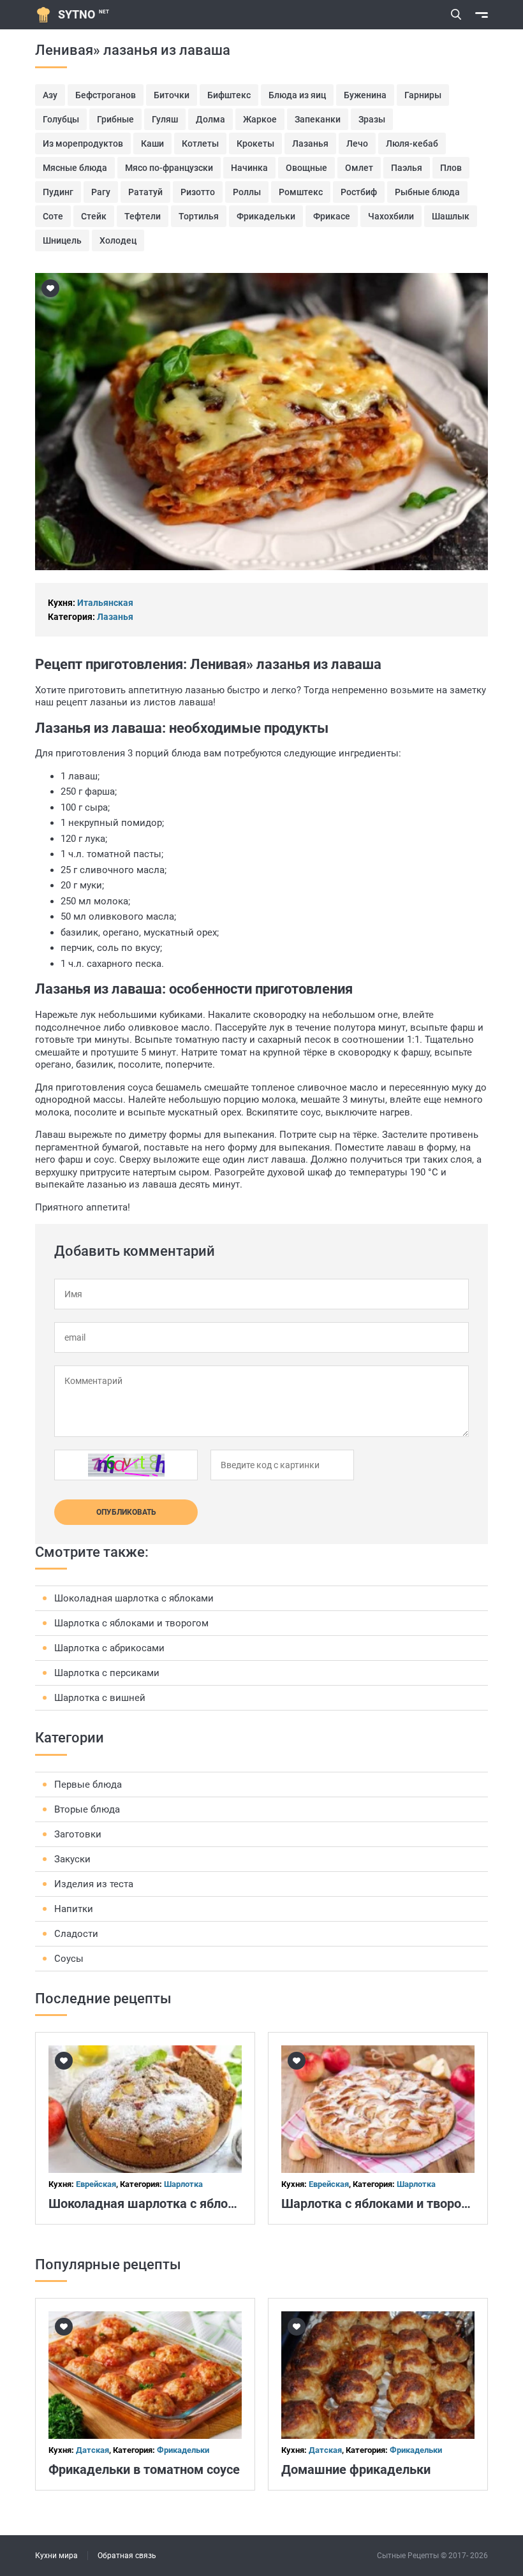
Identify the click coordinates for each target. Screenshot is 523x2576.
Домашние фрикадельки (356, 2469)
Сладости (76, 1934)
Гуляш (165, 119)
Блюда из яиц (297, 95)
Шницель (62, 240)
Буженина (365, 95)
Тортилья (199, 216)
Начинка (249, 168)
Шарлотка (183, 2184)
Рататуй (145, 192)
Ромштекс (301, 192)
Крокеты (255, 144)
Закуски (72, 1859)
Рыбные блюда (427, 192)
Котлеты (200, 144)
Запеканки (318, 119)
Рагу (101, 192)
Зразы (372, 119)
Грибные (115, 119)
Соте (53, 216)
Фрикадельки (266, 216)
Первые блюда (88, 1785)
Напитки (74, 1909)
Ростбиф (359, 192)
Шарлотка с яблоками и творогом (131, 1623)
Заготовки (78, 1834)
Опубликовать (126, 1512)
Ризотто (198, 192)
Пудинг (58, 192)
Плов (451, 168)
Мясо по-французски (169, 168)
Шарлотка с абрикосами (109, 1648)
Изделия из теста (94, 1884)
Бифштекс (229, 95)
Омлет (359, 168)
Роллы (247, 192)
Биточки (172, 95)
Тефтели (143, 216)
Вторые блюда (87, 1809)
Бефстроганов (106, 95)
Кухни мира (56, 2556)
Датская (92, 2450)
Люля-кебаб (412, 144)
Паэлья (407, 168)
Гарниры (423, 95)
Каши (152, 144)
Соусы (69, 1959)
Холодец (118, 240)
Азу (50, 95)
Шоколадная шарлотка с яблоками (134, 1598)
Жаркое (260, 119)
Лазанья (310, 144)
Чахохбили (391, 216)
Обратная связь (127, 2556)
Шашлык (451, 216)
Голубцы (61, 119)
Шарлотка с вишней (100, 1698)
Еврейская (96, 2184)
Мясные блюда (75, 168)
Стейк (94, 216)
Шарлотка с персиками (107, 1673)
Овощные (306, 168)
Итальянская (105, 603)
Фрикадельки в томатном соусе (144, 2469)
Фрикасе (332, 216)
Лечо (357, 144)
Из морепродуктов (83, 144)
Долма (210, 119)
